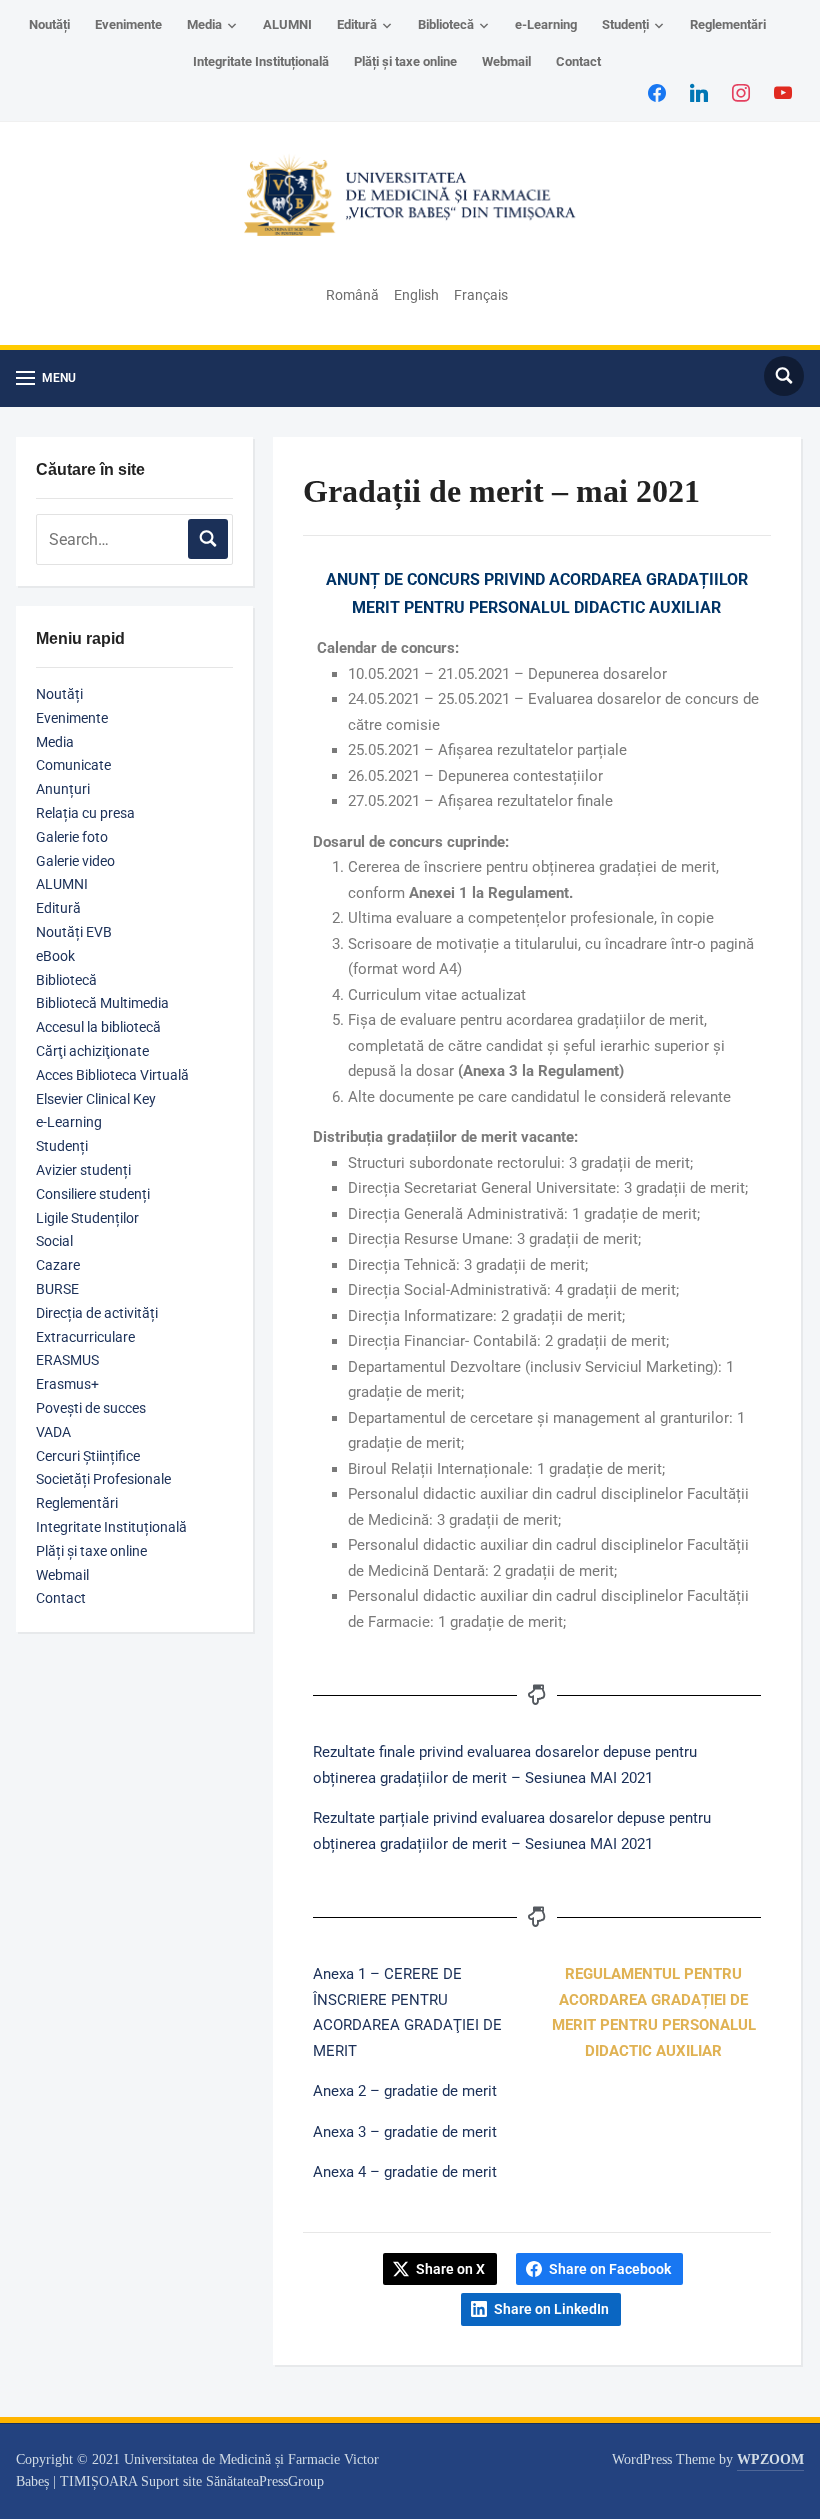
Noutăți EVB (74, 932)
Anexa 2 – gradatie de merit (405, 2091)
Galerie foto (72, 837)
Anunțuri (63, 789)
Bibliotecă (446, 24)
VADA (53, 1432)
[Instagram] (741, 92)
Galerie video (75, 861)
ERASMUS (67, 1360)
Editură (357, 24)
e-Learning (546, 24)
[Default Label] (783, 92)
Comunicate (73, 765)
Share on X (450, 2269)
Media (204, 24)
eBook (55, 956)
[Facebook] (657, 92)
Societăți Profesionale (103, 1479)
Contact (578, 61)
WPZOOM (770, 2459)
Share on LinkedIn (551, 2309)
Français (481, 295)
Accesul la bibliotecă (98, 1027)
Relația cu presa (85, 813)
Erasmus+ (67, 1384)
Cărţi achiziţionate (92, 1051)
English (416, 295)
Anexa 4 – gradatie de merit (405, 2172)
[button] (46, 378)
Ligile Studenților (87, 1218)
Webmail (506, 61)
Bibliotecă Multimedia (102, 1003)
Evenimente (128, 24)
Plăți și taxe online (405, 61)
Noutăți (49, 24)
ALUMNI (287, 24)
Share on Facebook (610, 2269)
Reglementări (728, 24)
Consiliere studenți (93, 1194)
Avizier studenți (83, 1170)
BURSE (57, 1289)
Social (54, 1241)
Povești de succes (91, 1408)
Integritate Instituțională (261, 61)
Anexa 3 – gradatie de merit (405, 2132)
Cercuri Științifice (88, 1456)
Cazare (58, 1265)
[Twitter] (699, 92)
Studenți (625, 24)
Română (352, 295)
